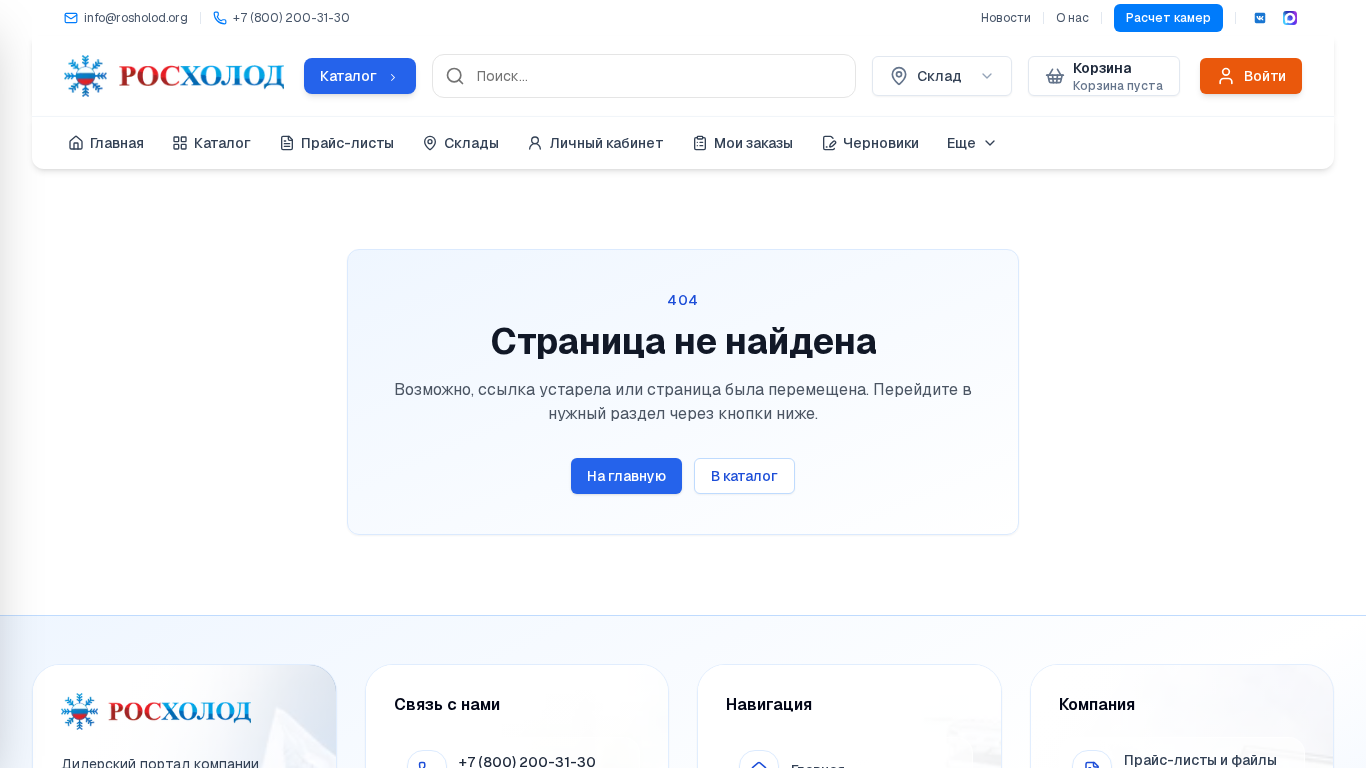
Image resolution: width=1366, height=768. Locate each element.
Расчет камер (1168, 18)
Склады (471, 143)
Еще (961, 143)
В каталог (744, 476)
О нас (1072, 18)
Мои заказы (753, 143)
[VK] (1260, 18)
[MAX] (1290, 18)
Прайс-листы (347, 143)
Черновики (881, 143)
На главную (626, 476)
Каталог (222, 143)
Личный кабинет (606, 143)
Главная (117, 143)
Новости (1006, 18)
